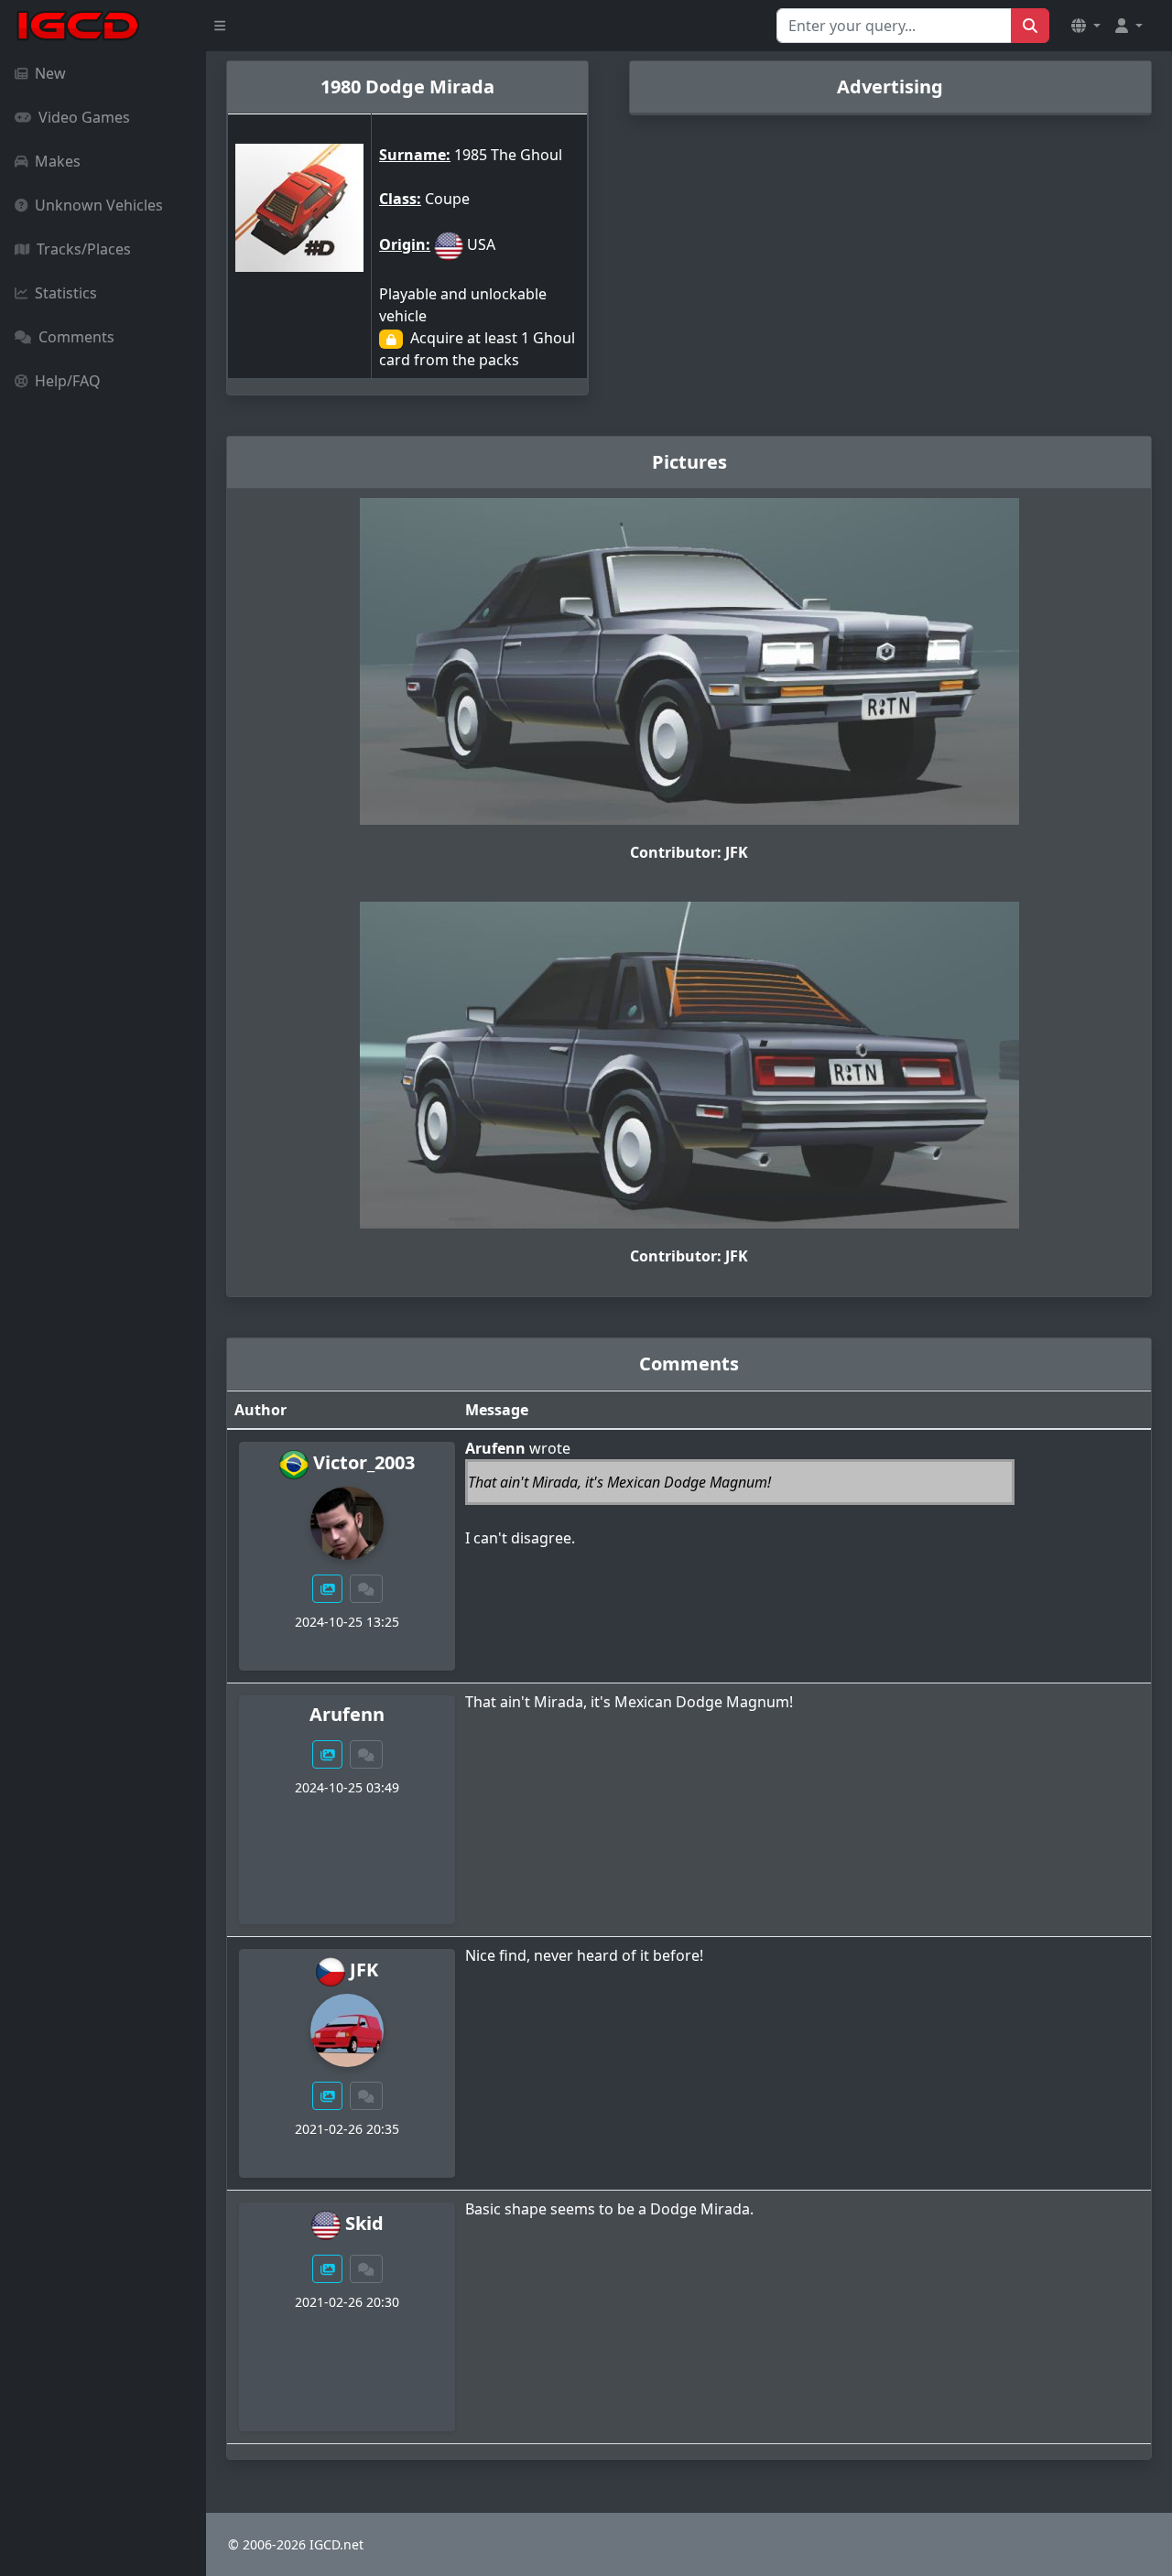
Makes (58, 161)
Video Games (84, 117)
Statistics (66, 293)
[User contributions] (328, 1589)
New (50, 73)
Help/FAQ (68, 381)
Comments (76, 337)
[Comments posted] (366, 1589)
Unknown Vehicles (99, 205)
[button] (1086, 26)
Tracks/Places (84, 249)
